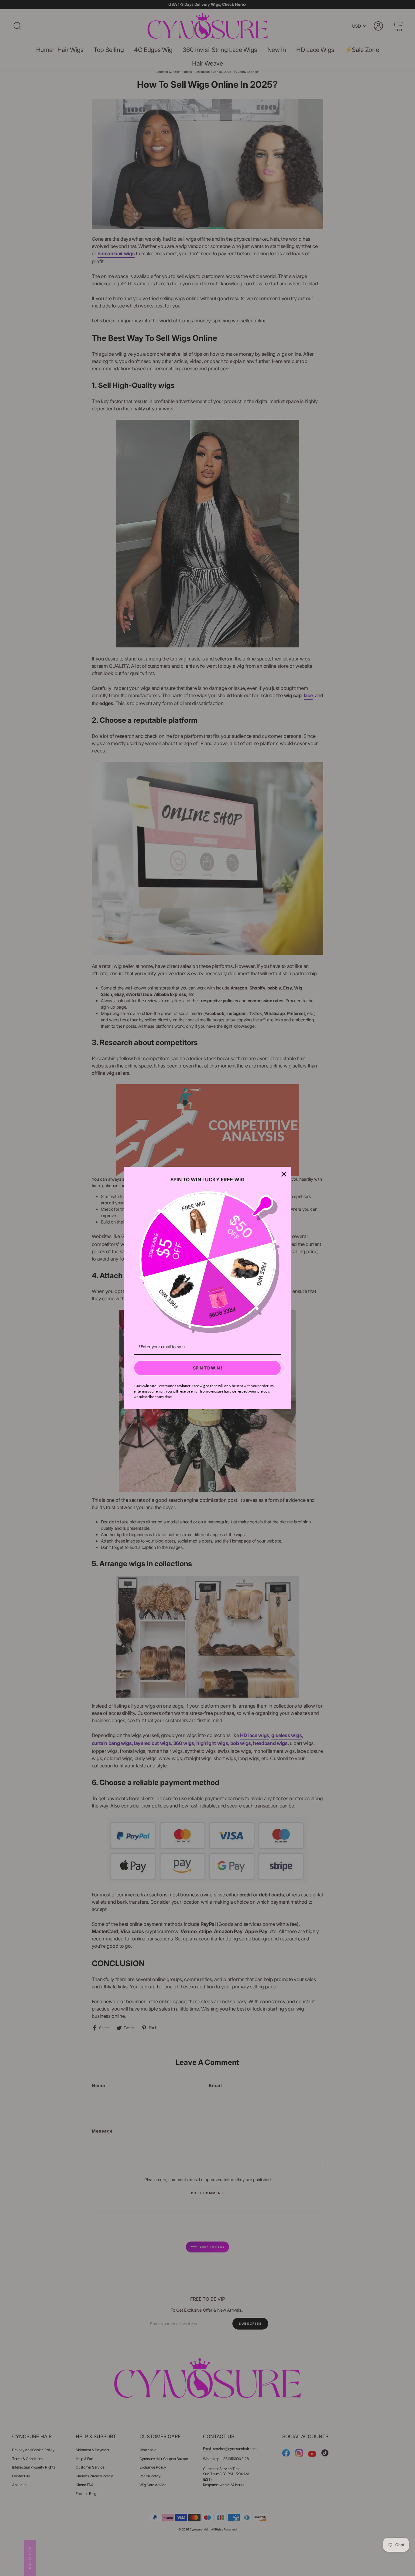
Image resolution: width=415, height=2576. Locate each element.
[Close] (284, 1174)
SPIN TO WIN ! (208, 1368)
